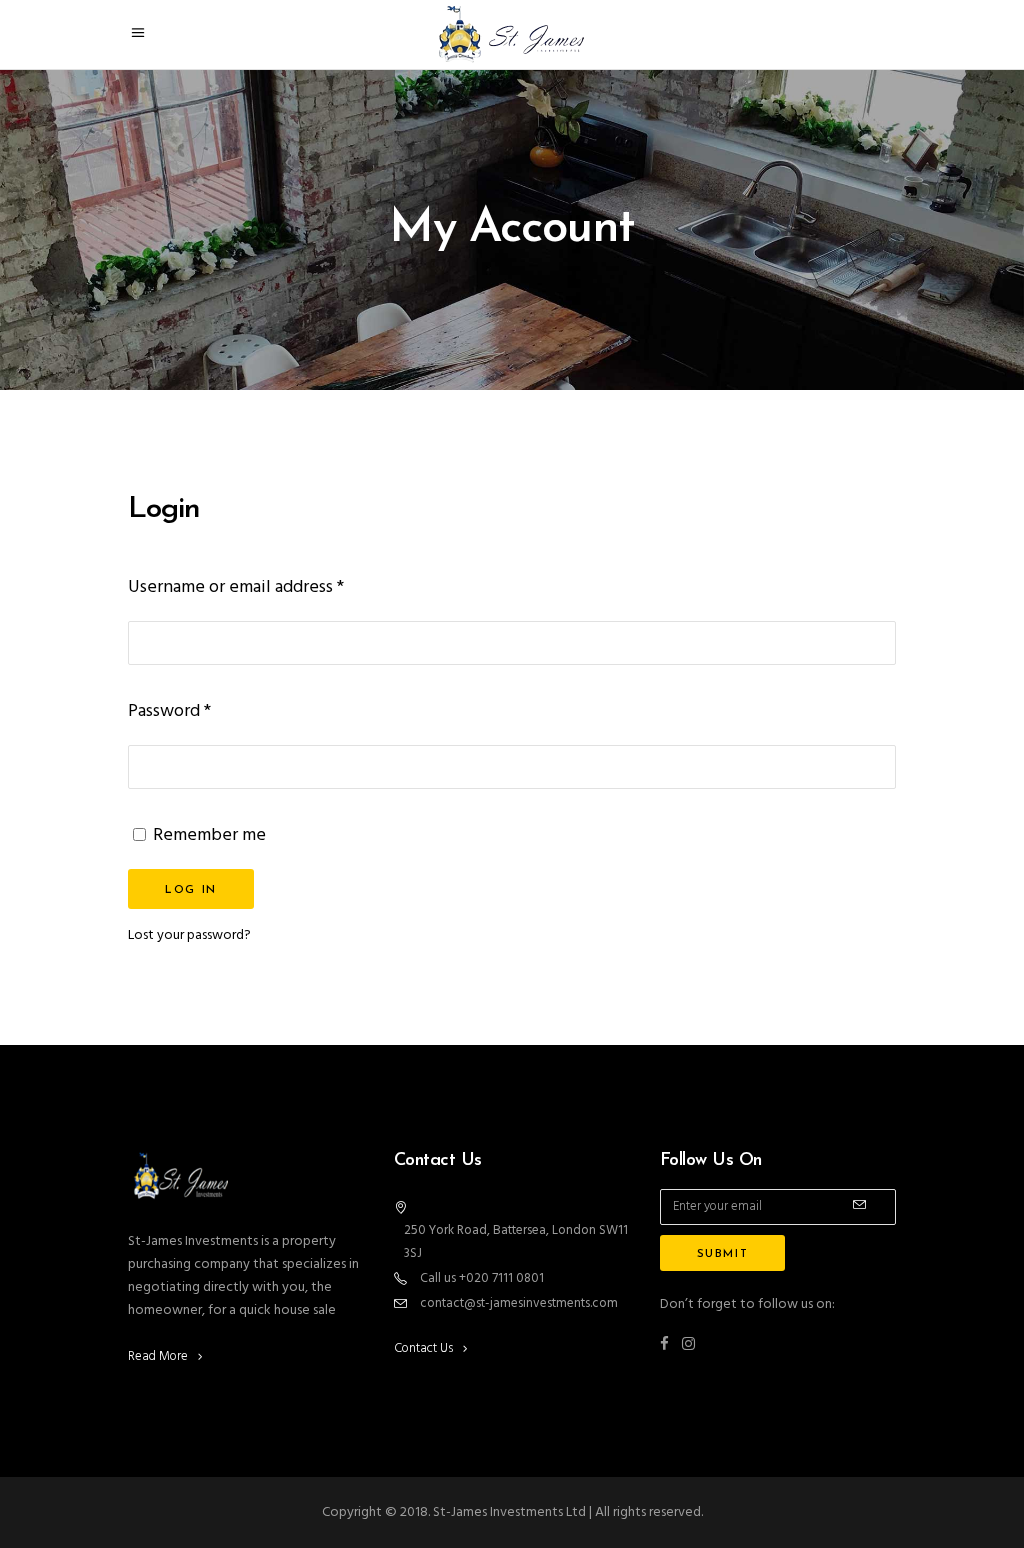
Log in (191, 890)
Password (169, 711)
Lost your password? (189, 935)
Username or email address (236, 587)
